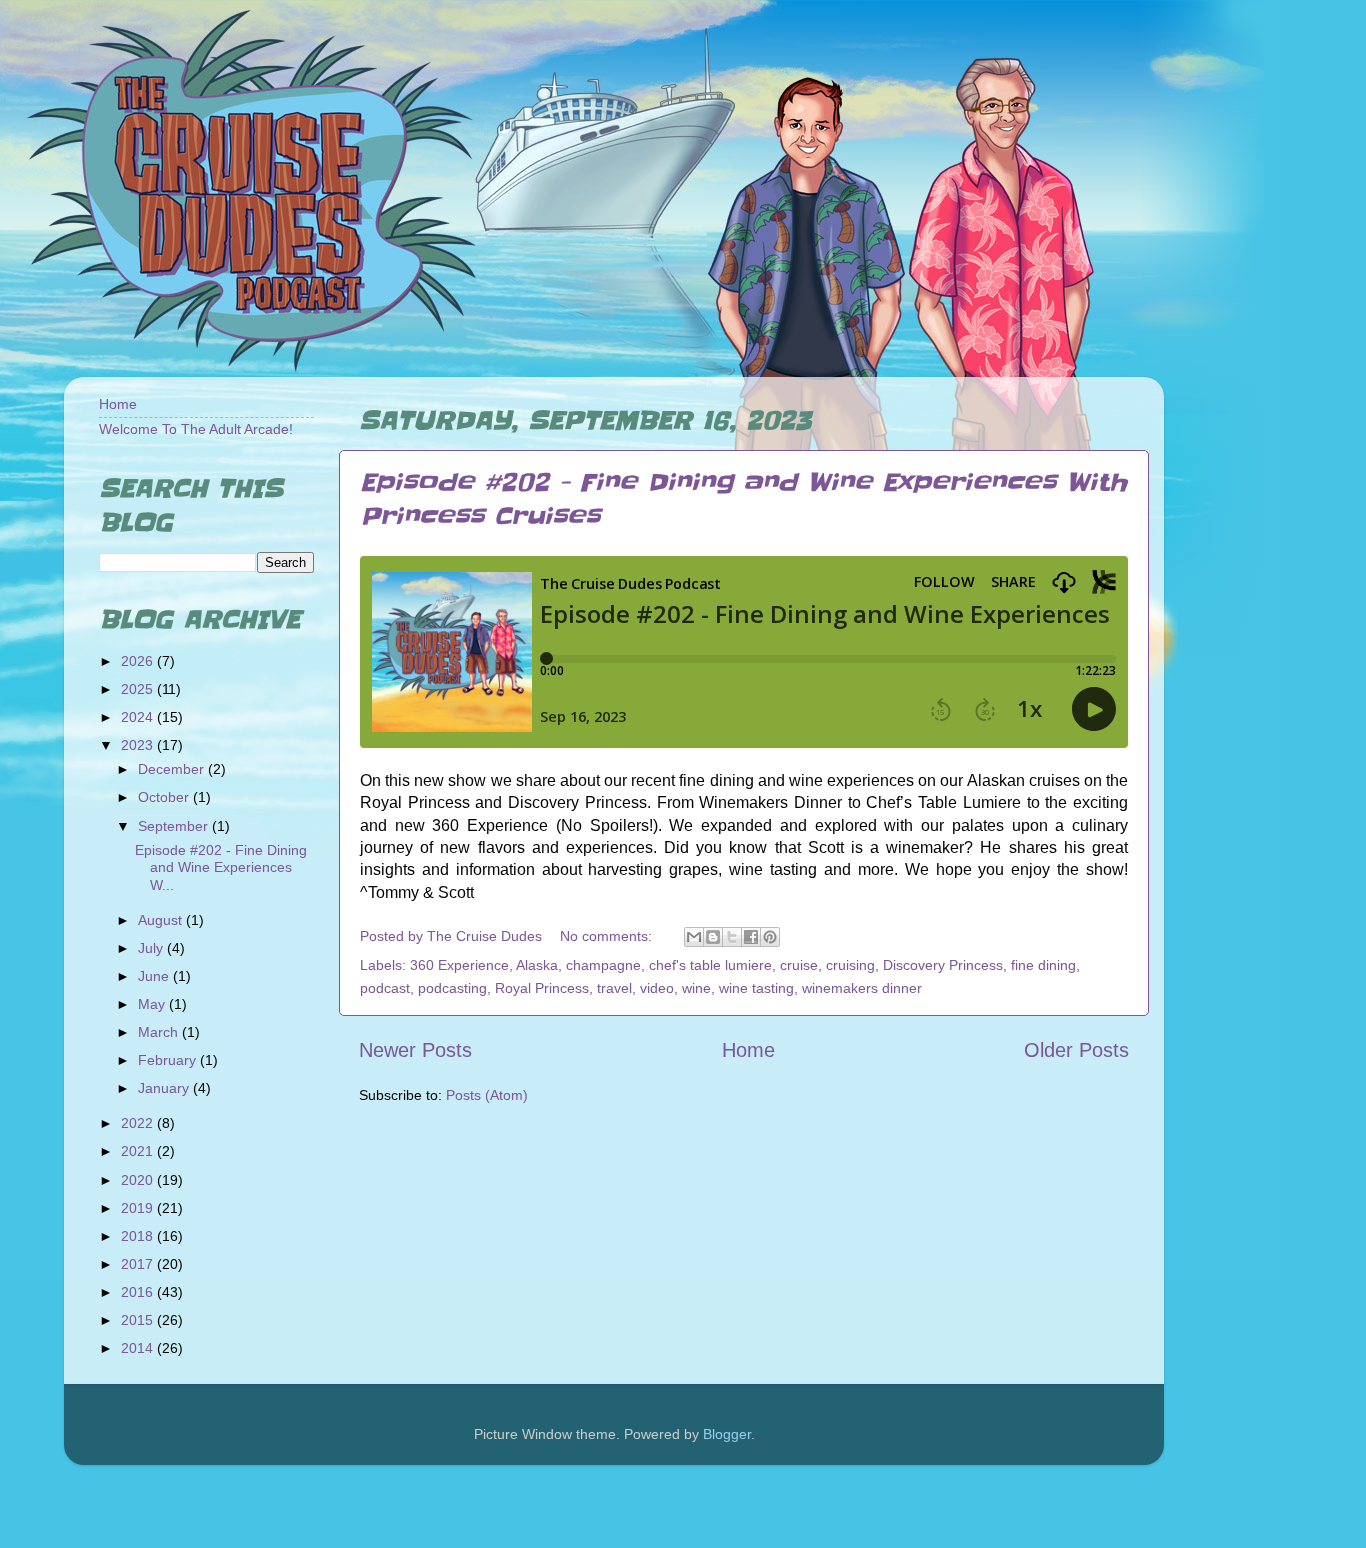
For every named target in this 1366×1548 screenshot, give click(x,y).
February (169, 1060)
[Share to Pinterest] (770, 937)
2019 (139, 1208)
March (160, 1032)
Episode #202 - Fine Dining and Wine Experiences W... (221, 867)
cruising (850, 965)
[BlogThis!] (713, 937)
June (155, 976)
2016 (139, 1292)
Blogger (727, 1434)
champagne (603, 965)
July (152, 948)
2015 (139, 1320)
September (175, 826)
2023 (139, 745)
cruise (799, 965)
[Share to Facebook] (751, 937)
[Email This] (694, 937)
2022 (139, 1123)
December (173, 769)
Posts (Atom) (487, 1095)
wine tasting (756, 988)
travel (614, 988)
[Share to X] (732, 937)
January (165, 1088)
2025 (139, 689)
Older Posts (1076, 1050)
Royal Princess (542, 988)
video (657, 988)
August (162, 920)
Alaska (537, 965)
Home (748, 1050)
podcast (385, 988)
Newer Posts (415, 1050)
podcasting (452, 988)
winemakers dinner (862, 988)
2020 (139, 1180)
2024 (139, 717)
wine (696, 988)
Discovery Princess (943, 965)
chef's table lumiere (710, 965)
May (153, 1004)
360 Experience (459, 965)
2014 (139, 1348)
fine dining (1043, 965)
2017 (139, 1264)
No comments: (608, 936)
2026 (139, 661)
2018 (139, 1236)
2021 (139, 1151)
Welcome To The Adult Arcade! (196, 429)
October (165, 797)
